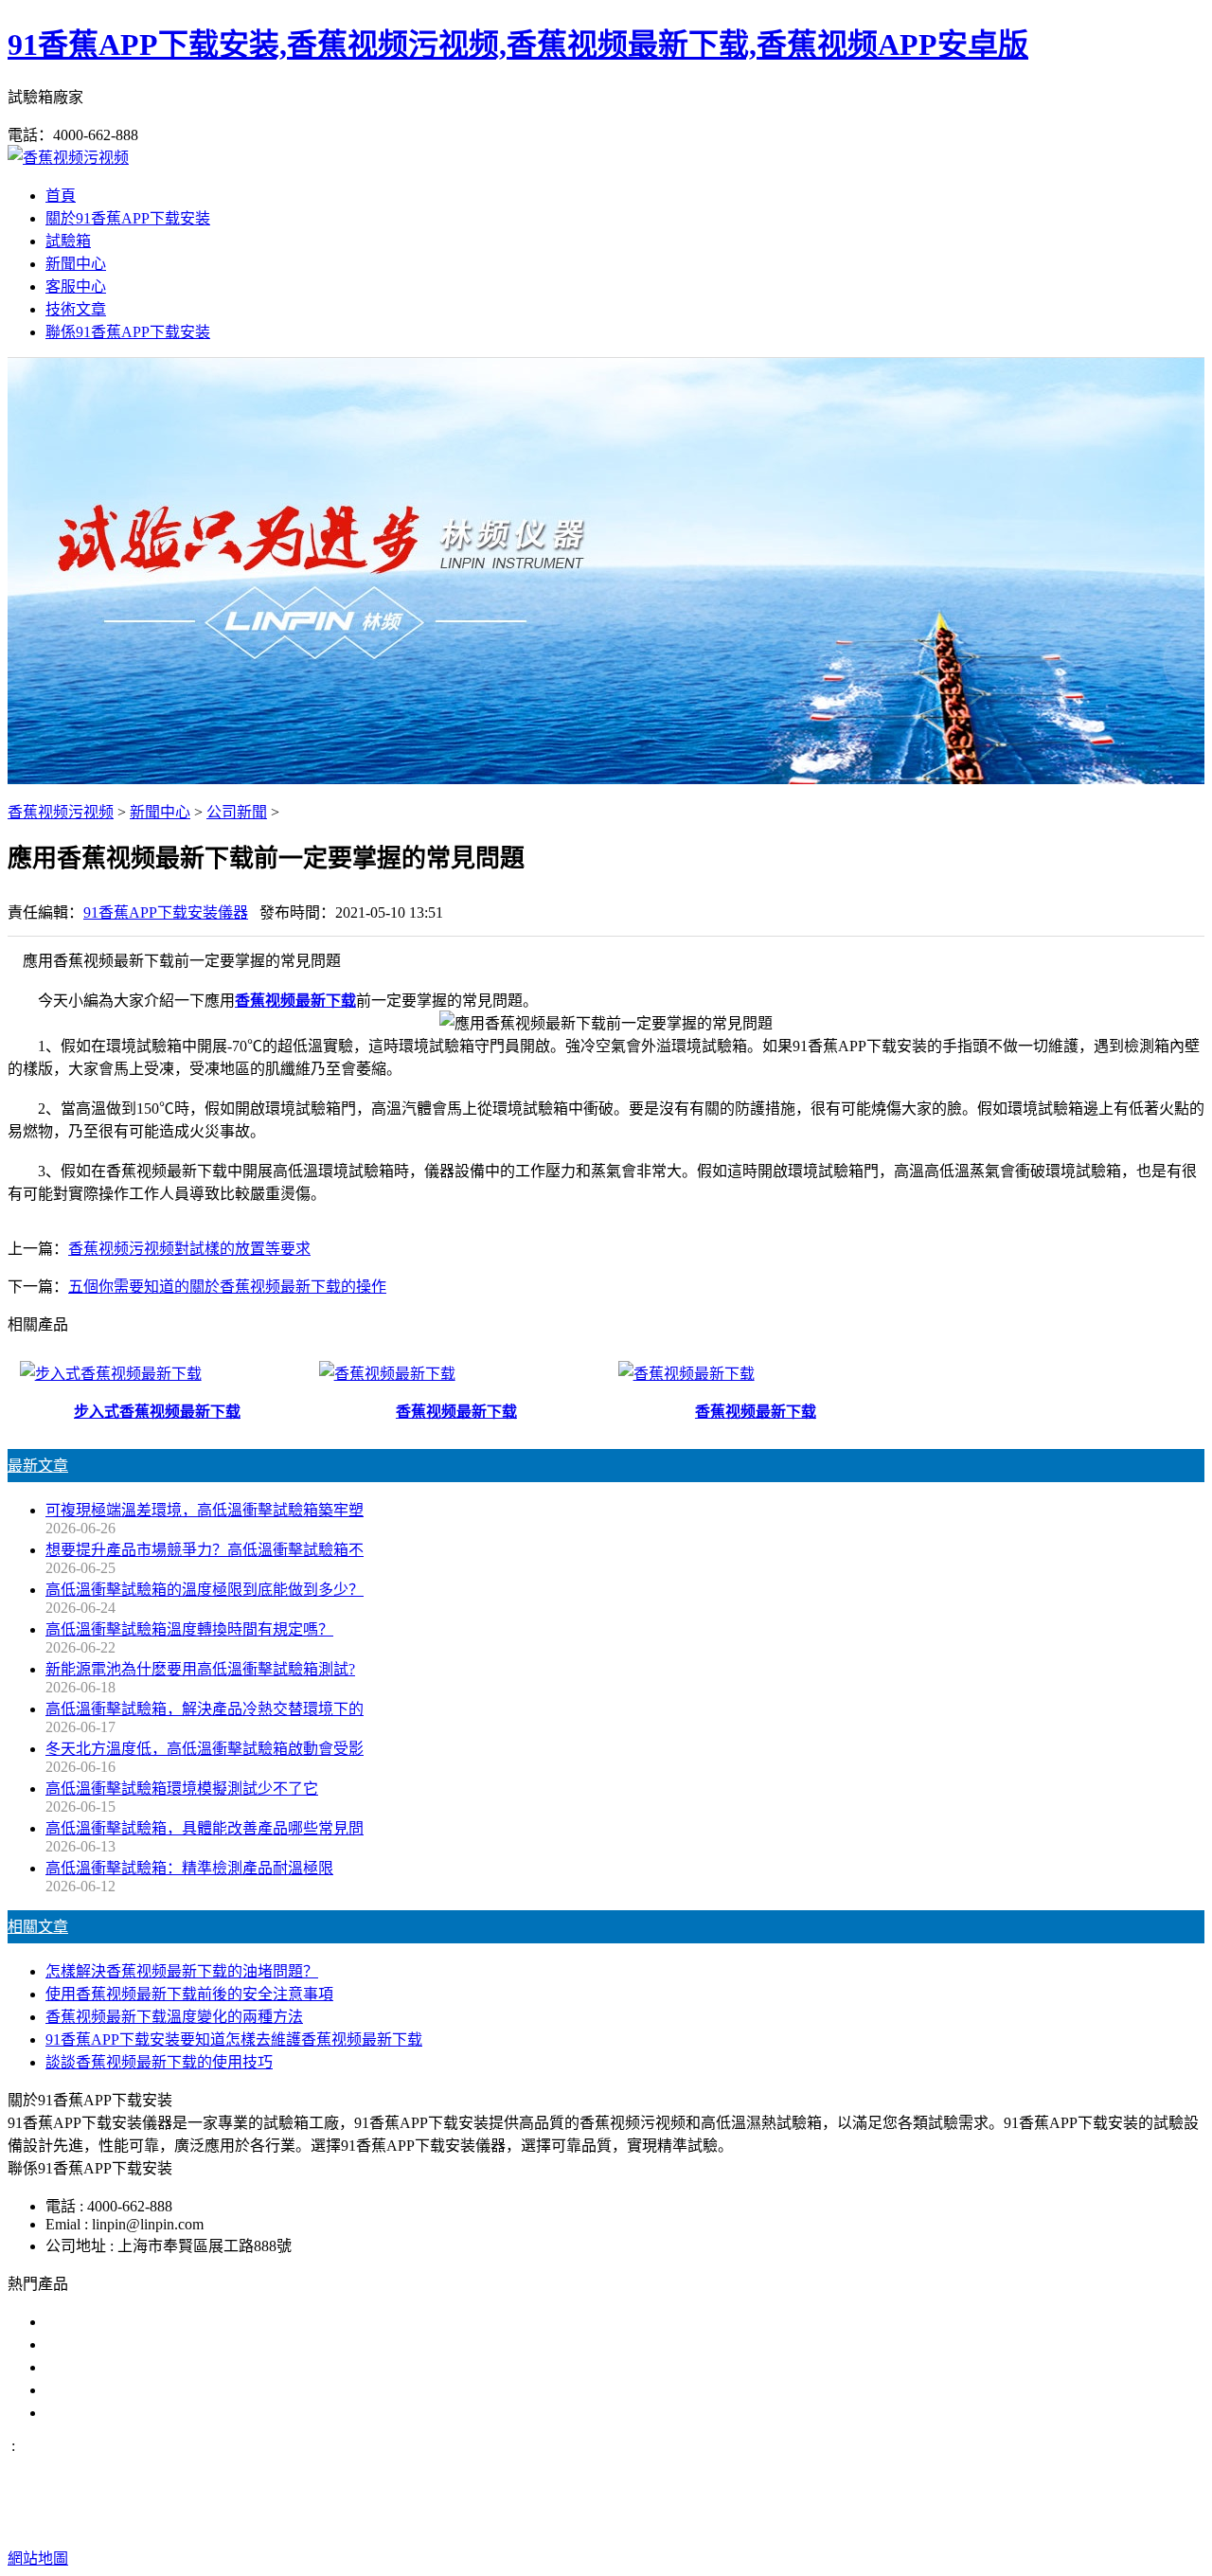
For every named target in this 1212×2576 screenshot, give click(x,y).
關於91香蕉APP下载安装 (128, 218)
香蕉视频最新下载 (295, 1001)
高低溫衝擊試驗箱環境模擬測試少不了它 (182, 1789)
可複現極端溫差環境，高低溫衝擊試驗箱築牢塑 (205, 1510)
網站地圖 (750, 2521)
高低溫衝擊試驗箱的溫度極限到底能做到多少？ (205, 1590)
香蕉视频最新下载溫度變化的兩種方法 (174, 2017)
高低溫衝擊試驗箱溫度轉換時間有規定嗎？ (189, 1629)
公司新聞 (237, 812)
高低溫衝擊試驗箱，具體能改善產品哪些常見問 (205, 1828)
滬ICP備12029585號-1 (916, 2521)
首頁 (61, 196)
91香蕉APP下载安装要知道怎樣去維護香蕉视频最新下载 (234, 2039)
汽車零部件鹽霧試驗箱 (121, 2390)
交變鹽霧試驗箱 (98, 2344)
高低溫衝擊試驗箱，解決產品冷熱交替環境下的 (205, 1709)
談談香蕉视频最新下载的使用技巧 (159, 2062)
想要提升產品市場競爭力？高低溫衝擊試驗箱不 (205, 1550)
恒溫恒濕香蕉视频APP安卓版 (143, 2413)
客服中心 (76, 286)
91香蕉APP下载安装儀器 (166, 912)
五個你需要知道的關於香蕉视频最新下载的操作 (227, 1287)
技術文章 (76, 309)
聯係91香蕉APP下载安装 (128, 332)
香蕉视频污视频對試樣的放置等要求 (189, 1249)
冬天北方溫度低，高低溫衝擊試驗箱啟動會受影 (205, 1749)
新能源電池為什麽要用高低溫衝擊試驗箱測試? (200, 1669)
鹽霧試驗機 (83, 2322)
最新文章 (38, 1466)
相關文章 (38, 1927)
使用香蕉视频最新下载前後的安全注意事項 (189, 1994)
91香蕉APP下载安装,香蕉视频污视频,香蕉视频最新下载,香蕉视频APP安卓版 (518, 45)
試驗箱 (68, 241)
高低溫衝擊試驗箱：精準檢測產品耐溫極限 (189, 1868)
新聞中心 (76, 264)
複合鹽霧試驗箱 (98, 2367)
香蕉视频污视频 (61, 812)
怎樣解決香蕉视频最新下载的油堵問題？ (182, 1971)
